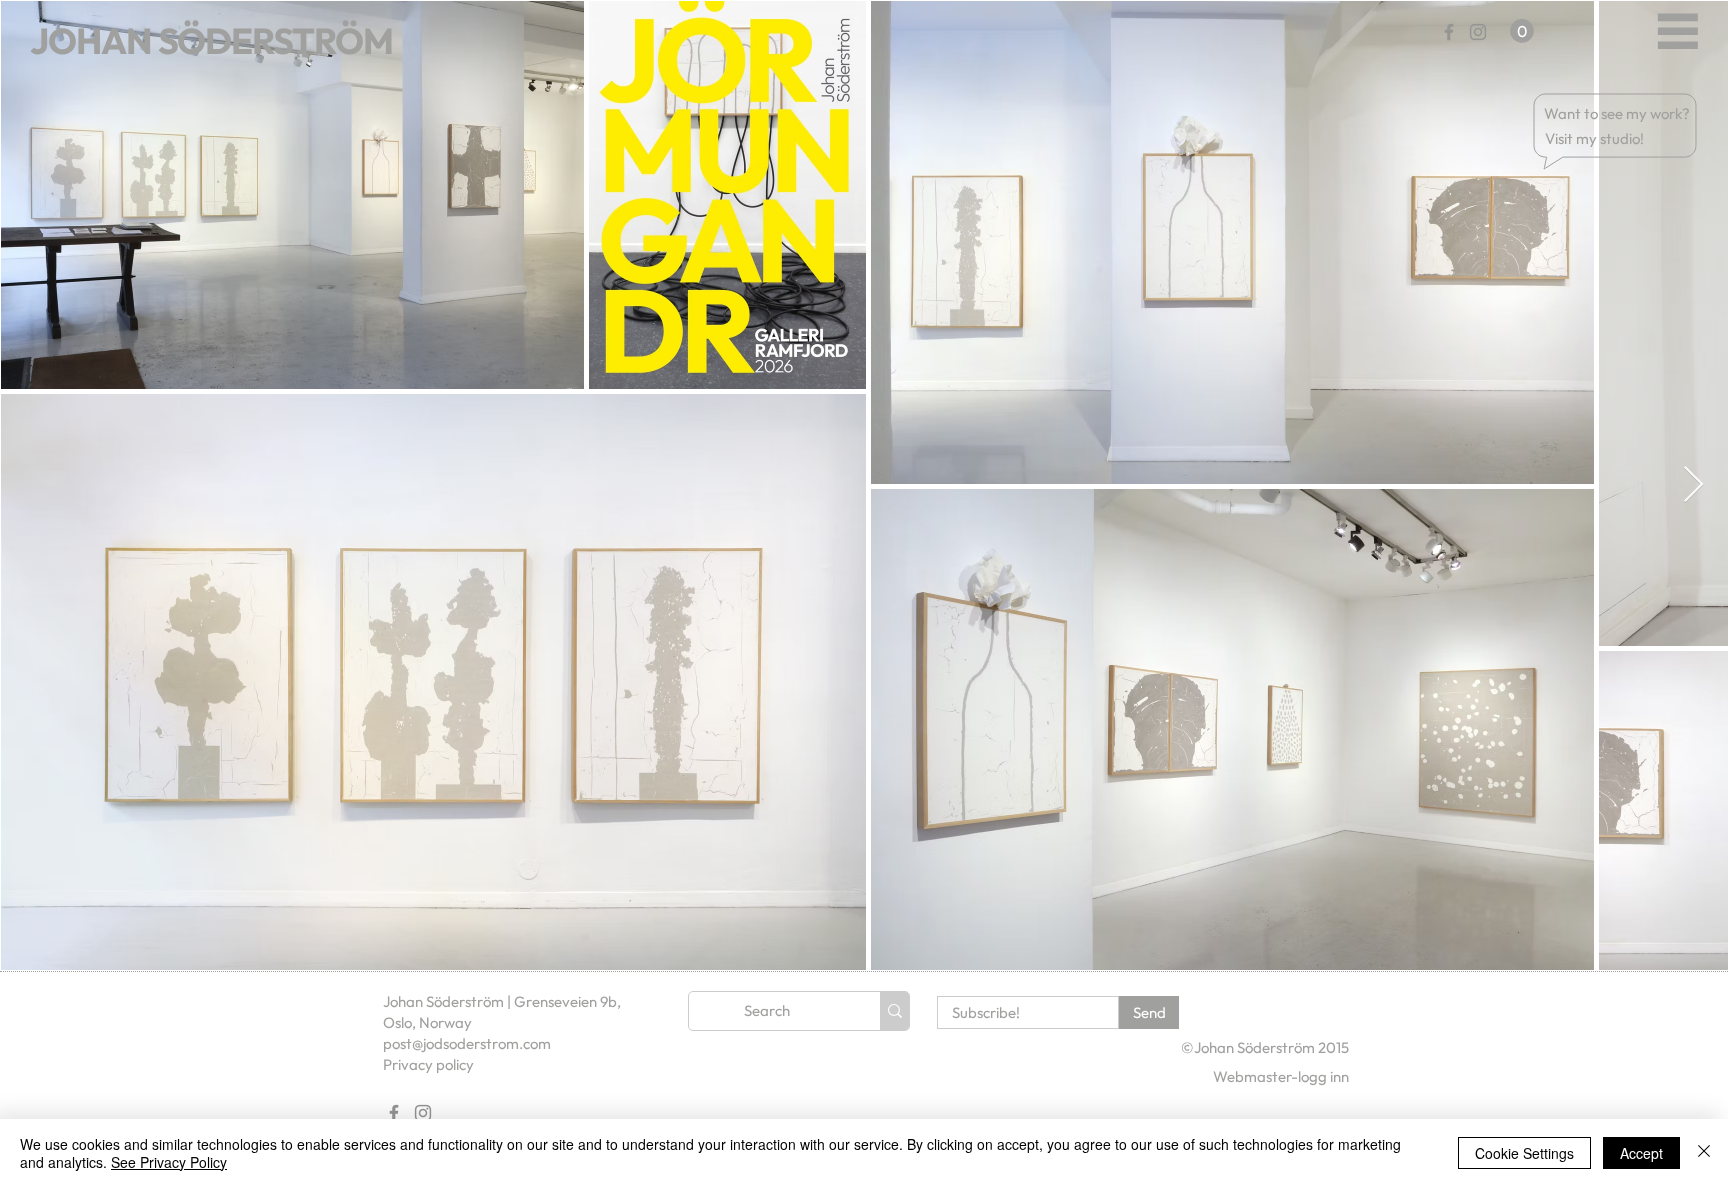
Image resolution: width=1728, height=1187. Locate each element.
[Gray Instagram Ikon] (1478, 32)
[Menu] (1677, 30)
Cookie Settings (1524, 1153)
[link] (1522, 31)
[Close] (1704, 1153)
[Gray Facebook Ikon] (1449, 32)
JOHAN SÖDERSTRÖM (211, 40)
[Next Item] (1693, 485)
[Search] (894, 1011)
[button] (1618, 113)
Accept (1641, 1153)
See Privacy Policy (169, 1162)
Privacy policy (428, 1064)
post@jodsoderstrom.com (467, 1043)
